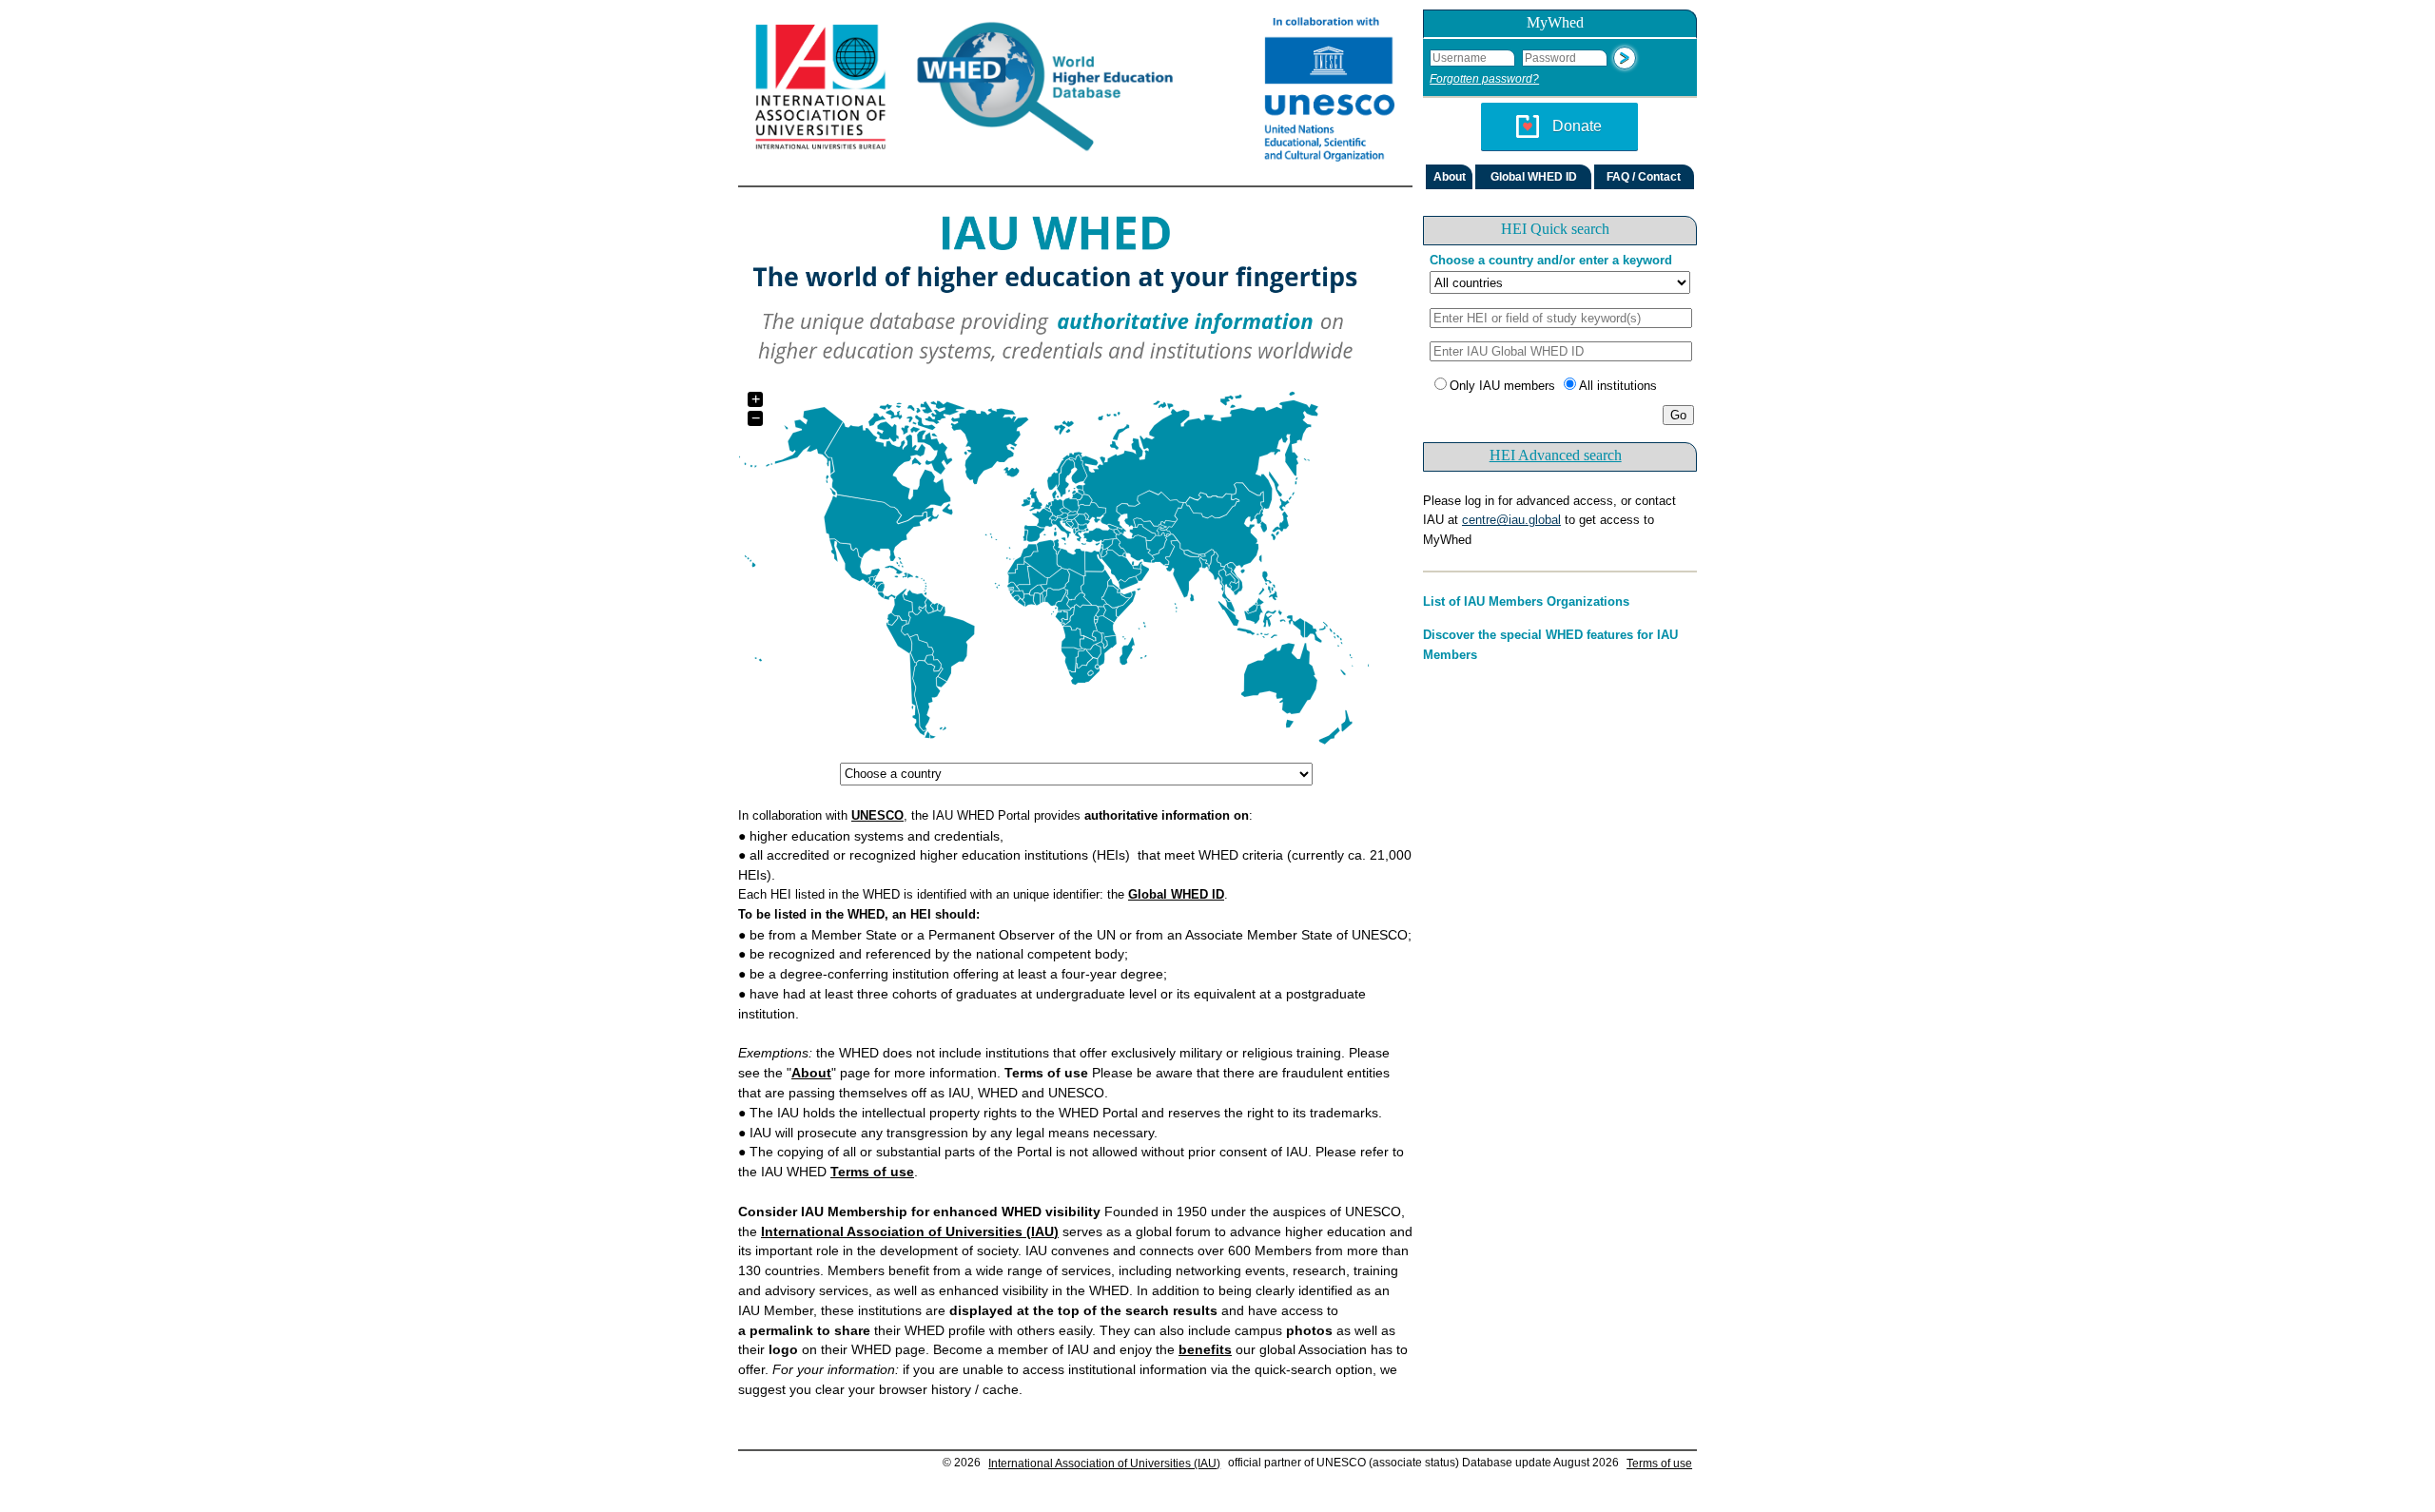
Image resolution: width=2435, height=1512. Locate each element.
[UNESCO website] (1325, 94)
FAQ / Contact (1644, 177)
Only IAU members (1502, 386)
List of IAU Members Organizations (1526, 601)
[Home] (1075, 94)
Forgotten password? (1484, 79)
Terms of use (1659, 1464)
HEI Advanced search (1556, 455)
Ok (1625, 58)
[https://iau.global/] (825, 94)
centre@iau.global (1511, 520)
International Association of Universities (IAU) (1104, 1464)
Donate (1577, 126)
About (1450, 177)
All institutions (1618, 386)
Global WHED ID (1534, 177)
